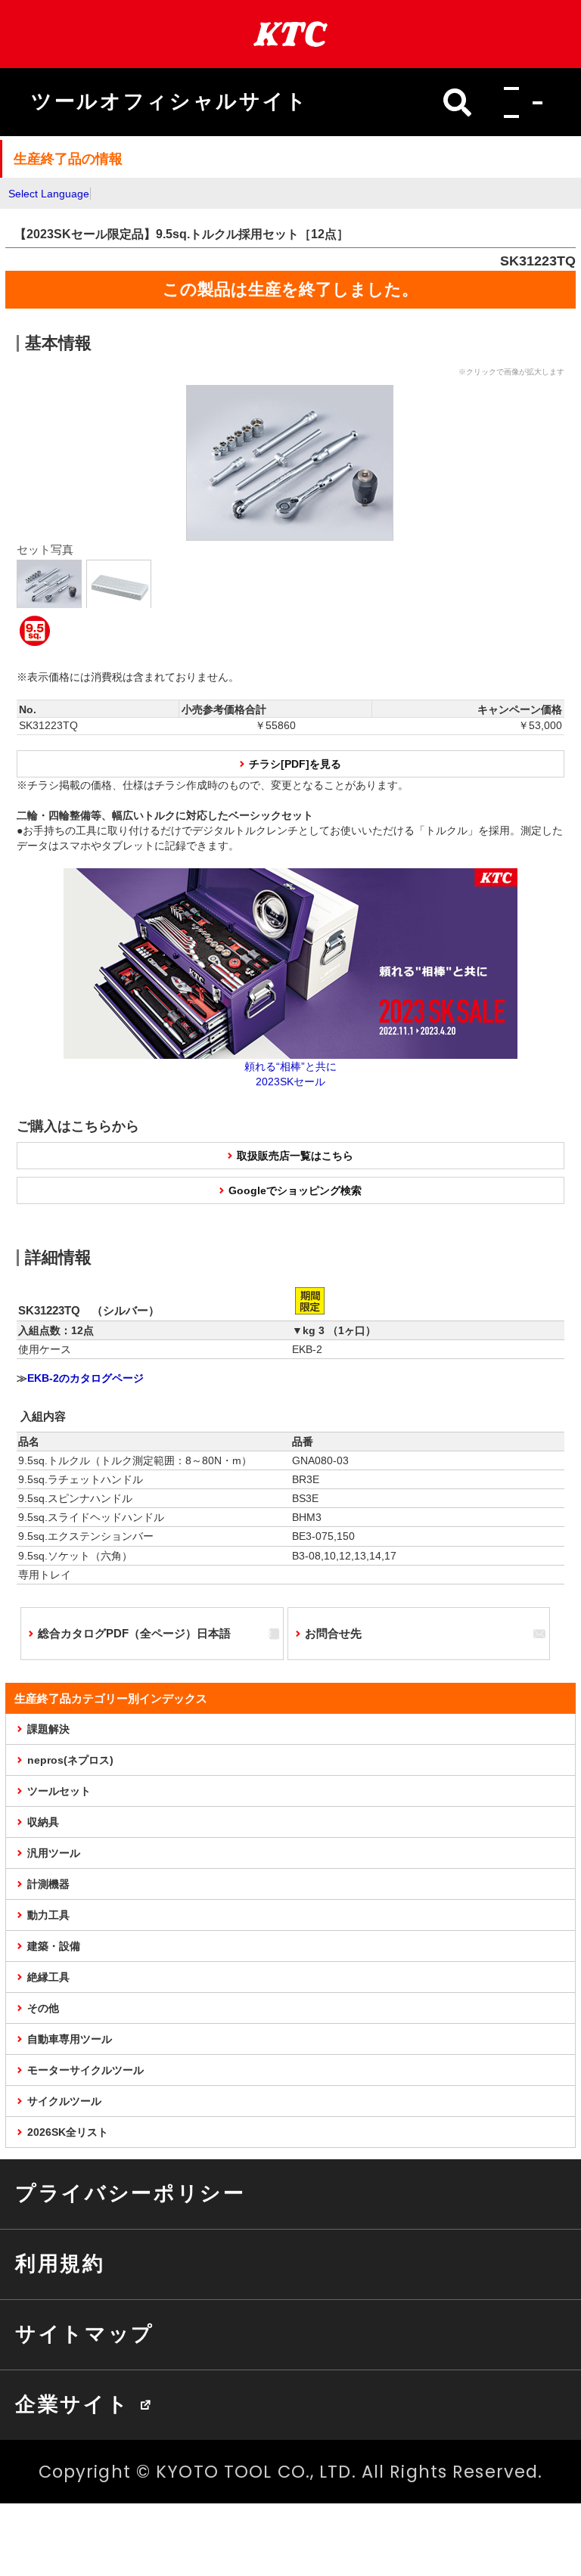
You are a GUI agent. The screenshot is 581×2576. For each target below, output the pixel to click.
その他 (43, 2008)
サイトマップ (85, 2334)
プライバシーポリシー (130, 2193)
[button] (519, 102)
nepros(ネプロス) (70, 1760)
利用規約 (60, 2264)
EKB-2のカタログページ (85, 1378)
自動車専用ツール (70, 2039)
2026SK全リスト (68, 2132)
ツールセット (59, 1791)
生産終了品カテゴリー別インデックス (111, 1698)
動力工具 (48, 1915)
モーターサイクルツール (85, 2070)
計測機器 (48, 1884)
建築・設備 (54, 1946)
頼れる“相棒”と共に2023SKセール (290, 1074)
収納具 (43, 1822)
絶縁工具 (48, 1977)
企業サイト (72, 2404)
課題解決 (48, 1729)
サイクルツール (64, 2101)
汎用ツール (54, 1853)
